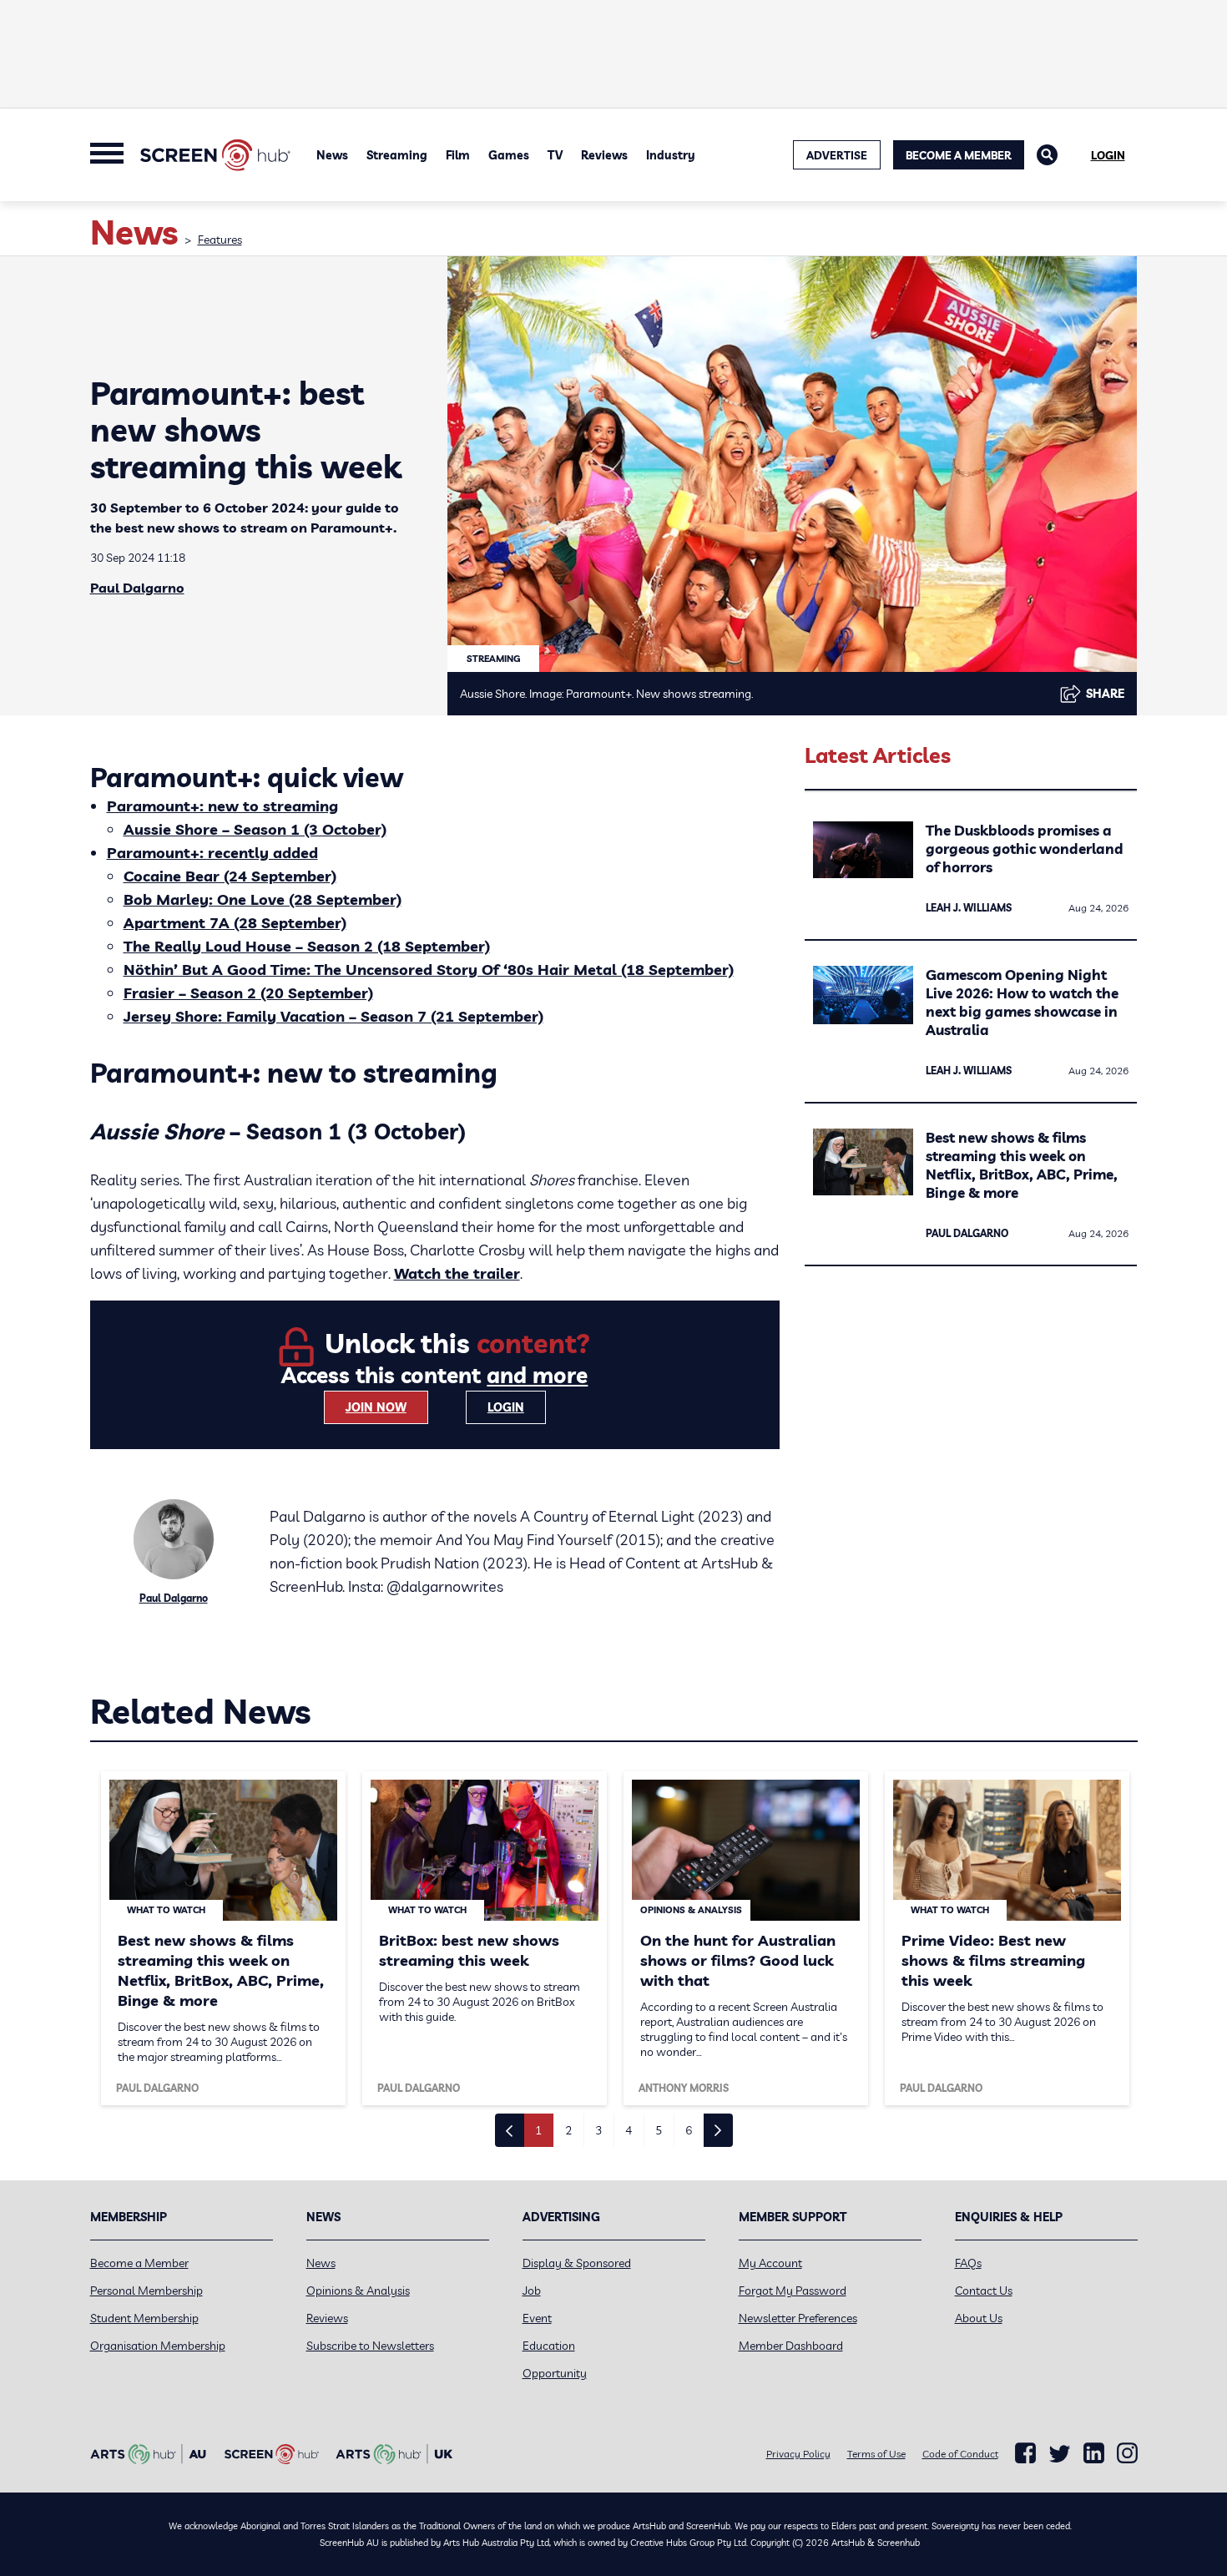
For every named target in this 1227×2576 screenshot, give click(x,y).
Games (509, 155)
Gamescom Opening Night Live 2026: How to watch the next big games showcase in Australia (1022, 1002)
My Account (770, 2263)
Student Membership (144, 2318)
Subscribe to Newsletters (370, 2346)
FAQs (968, 2263)
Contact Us (984, 2291)
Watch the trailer (457, 1273)
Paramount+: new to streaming (222, 806)
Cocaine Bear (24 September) (230, 876)
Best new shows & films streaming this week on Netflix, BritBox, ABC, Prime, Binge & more (1022, 1165)
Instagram (1127, 2453)
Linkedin (1094, 2453)
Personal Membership (146, 2291)
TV (555, 155)
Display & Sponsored (577, 2263)
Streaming (397, 155)
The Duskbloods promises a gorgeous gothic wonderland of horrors (1025, 849)
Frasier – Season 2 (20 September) (248, 993)
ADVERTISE (837, 155)
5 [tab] (659, 2130)
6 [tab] (689, 2130)
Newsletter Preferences (798, 2318)
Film (458, 155)
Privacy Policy (798, 2454)
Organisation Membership (158, 2346)
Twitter (1060, 2454)
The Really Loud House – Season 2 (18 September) (307, 946)
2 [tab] (568, 2130)
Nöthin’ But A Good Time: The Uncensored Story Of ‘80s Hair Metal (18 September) (429, 970)
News (332, 155)
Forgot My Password (793, 2291)
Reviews (604, 155)
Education (549, 2346)
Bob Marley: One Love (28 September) (263, 899)
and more (537, 1375)
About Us (979, 2318)
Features (220, 240)
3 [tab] (598, 2130)
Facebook (1025, 2453)
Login (1108, 155)
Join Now (376, 1407)
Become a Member (959, 155)
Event (537, 2318)
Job (532, 2291)
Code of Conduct (960, 2454)
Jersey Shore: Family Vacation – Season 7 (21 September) (333, 1016)
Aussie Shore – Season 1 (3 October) (255, 829)
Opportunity (555, 2373)
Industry (671, 155)
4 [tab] (629, 2130)
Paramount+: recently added (212, 853)
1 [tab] (538, 2130)
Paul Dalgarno (137, 588)
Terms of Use (876, 2454)
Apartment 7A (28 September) (235, 923)
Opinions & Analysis (358, 2291)
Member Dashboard (791, 2346)
